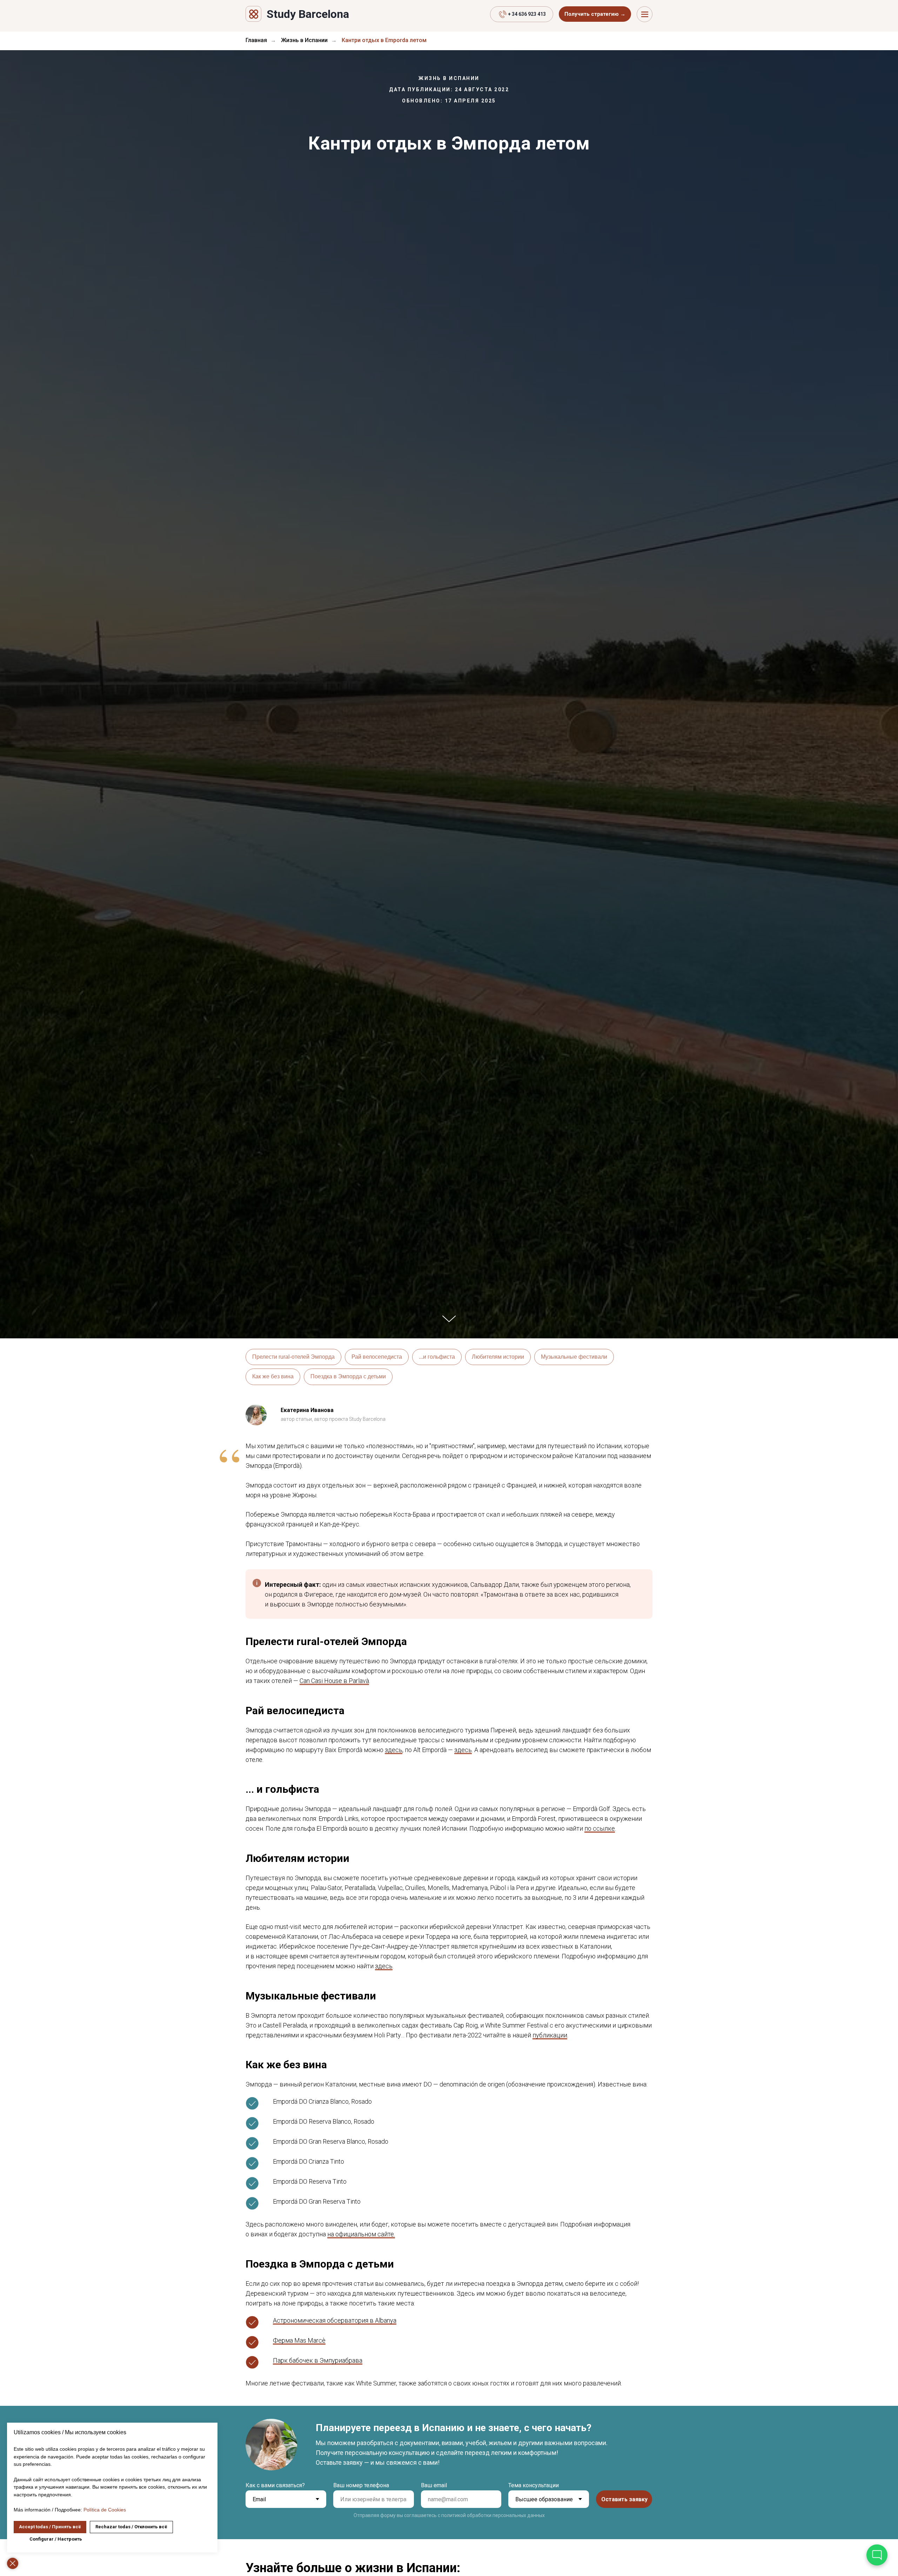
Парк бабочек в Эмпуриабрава (318, 2360)
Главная (256, 40)
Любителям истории (498, 1357)
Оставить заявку (624, 2499)
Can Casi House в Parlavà (334, 1681)
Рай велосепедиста (377, 1357)
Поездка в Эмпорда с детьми (348, 1376)
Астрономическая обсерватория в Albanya (335, 2320)
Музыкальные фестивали (574, 1357)
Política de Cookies (105, 2510)
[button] (595, 14)
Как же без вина (273, 1376)
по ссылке (600, 1828)
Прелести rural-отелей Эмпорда (293, 1357)
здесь (394, 1750)
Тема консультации (534, 2485)
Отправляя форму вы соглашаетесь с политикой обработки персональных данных (449, 2515)
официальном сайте (365, 2234)
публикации (550, 2035)
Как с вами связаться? (275, 2485)
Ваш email (434, 2485)
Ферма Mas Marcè (299, 2340)
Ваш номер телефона (361, 2485)
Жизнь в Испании (304, 40)
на (331, 2234)
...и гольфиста (437, 1357)
